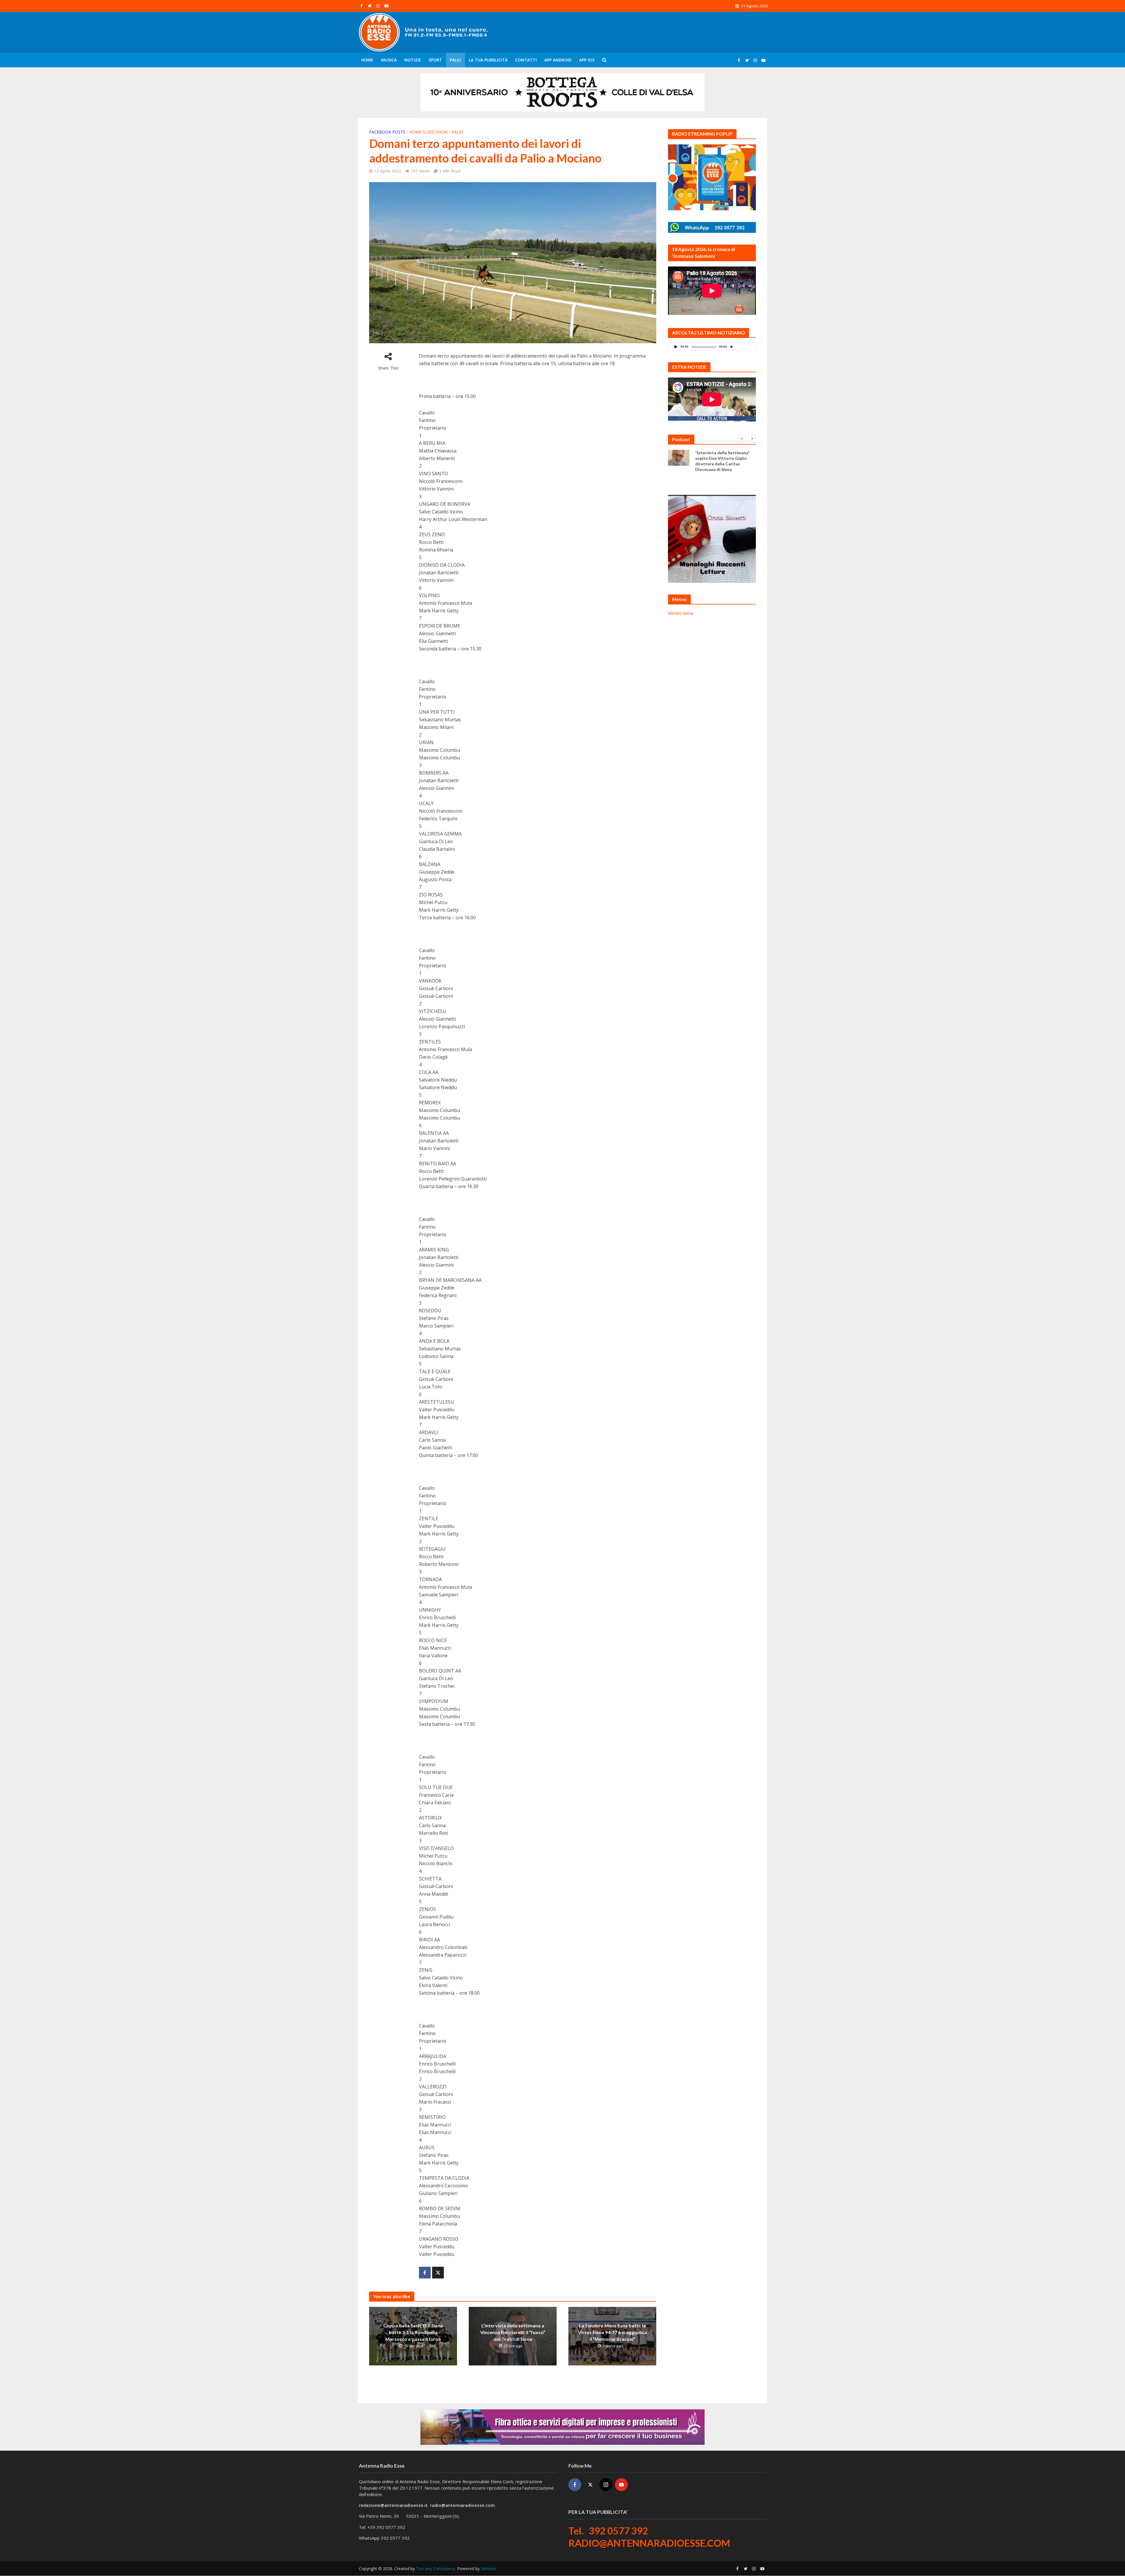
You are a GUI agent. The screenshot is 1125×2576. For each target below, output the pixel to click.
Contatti (526, 60)
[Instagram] (606, 2485)
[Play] (676, 347)
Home (367, 60)
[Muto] (732, 347)
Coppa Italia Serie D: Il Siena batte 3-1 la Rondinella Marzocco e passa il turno (413, 2332)
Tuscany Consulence (435, 2569)
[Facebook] (575, 2485)
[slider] (744, 348)
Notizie (413, 60)
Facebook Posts (387, 132)
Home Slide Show (428, 132)
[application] (712, 347)
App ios (587, 60)
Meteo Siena (681, 613)
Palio (455, 60)
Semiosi (488, 2569)
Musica (389, 60)
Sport (435, 60)
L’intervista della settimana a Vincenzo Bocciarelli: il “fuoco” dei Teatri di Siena (513, 2332)
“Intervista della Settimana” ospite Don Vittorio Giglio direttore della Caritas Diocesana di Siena (722, 461)
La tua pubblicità (488, 60)
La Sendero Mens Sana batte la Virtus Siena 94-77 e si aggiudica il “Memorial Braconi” (612, 2332)
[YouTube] (621, 2485)
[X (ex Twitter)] (590, 2485)
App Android (558, 60)
